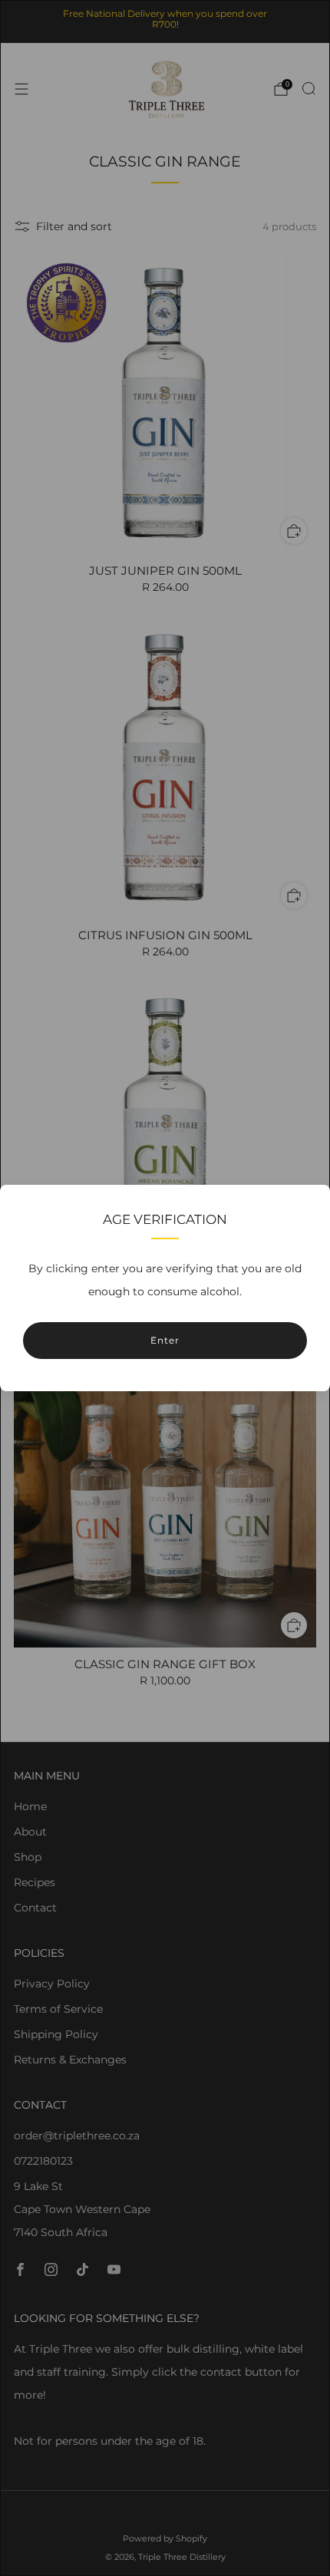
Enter (165, 1340)
